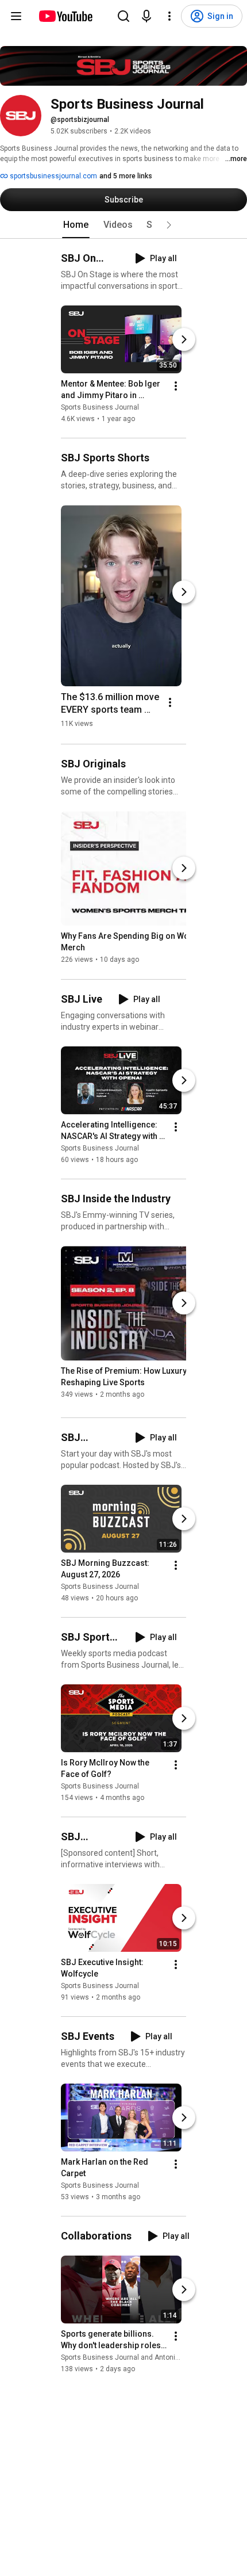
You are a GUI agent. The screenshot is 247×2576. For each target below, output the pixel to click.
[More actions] (176, 386)
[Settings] (169, 16)
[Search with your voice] (146, 16)
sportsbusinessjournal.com (53, 176)
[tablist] (123, 225)
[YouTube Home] (65, 16)
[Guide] (16, 16)
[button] (169, 225)
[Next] (184, 339)
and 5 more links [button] (126, 176)
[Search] (123, 16)
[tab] (76, 225)
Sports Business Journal (100, 407)
